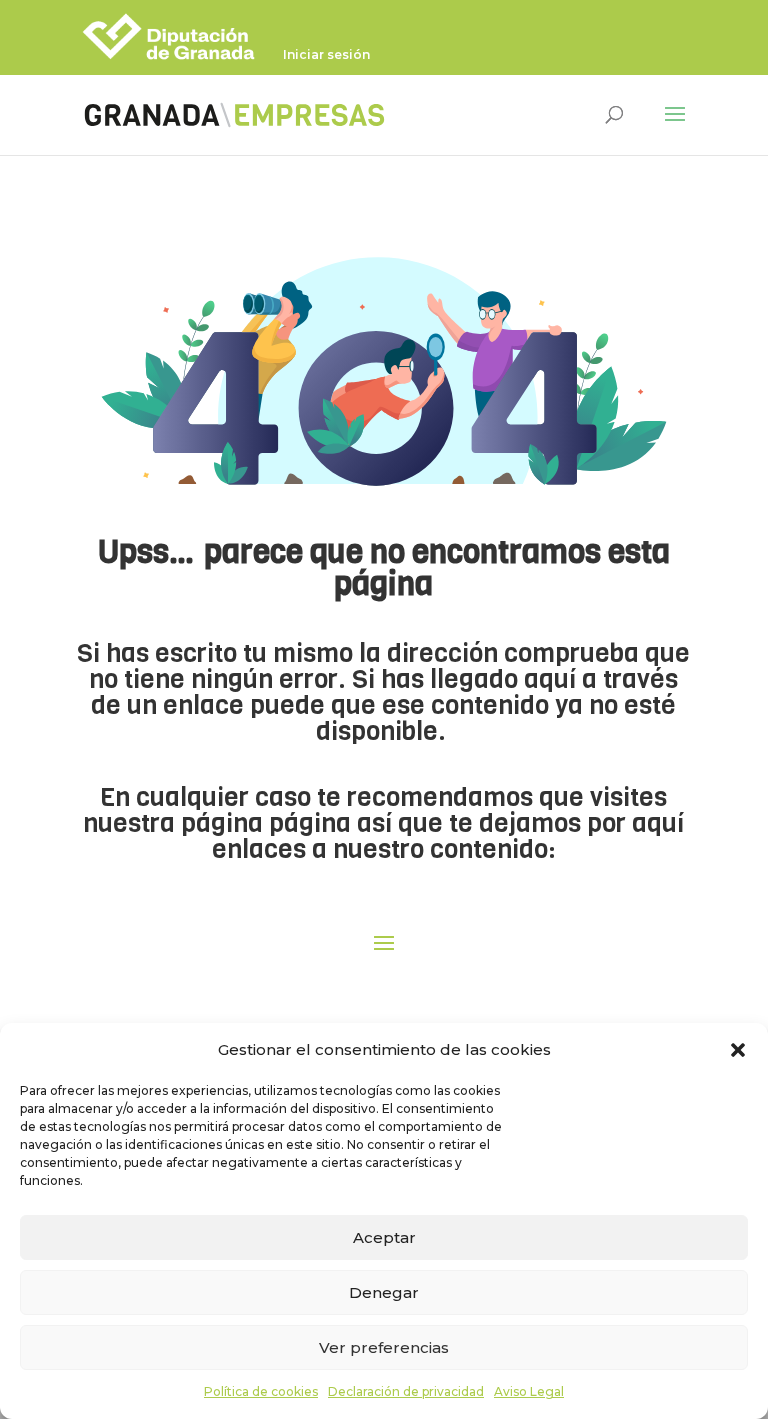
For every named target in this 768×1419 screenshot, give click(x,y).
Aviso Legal (529, 1391)
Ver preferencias (384, 1347)
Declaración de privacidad (406, 1391)
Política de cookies (261, 1391)
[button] (738, 1050)
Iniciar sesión (326, 55)
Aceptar (384, 1237)
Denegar (384, 1292)
